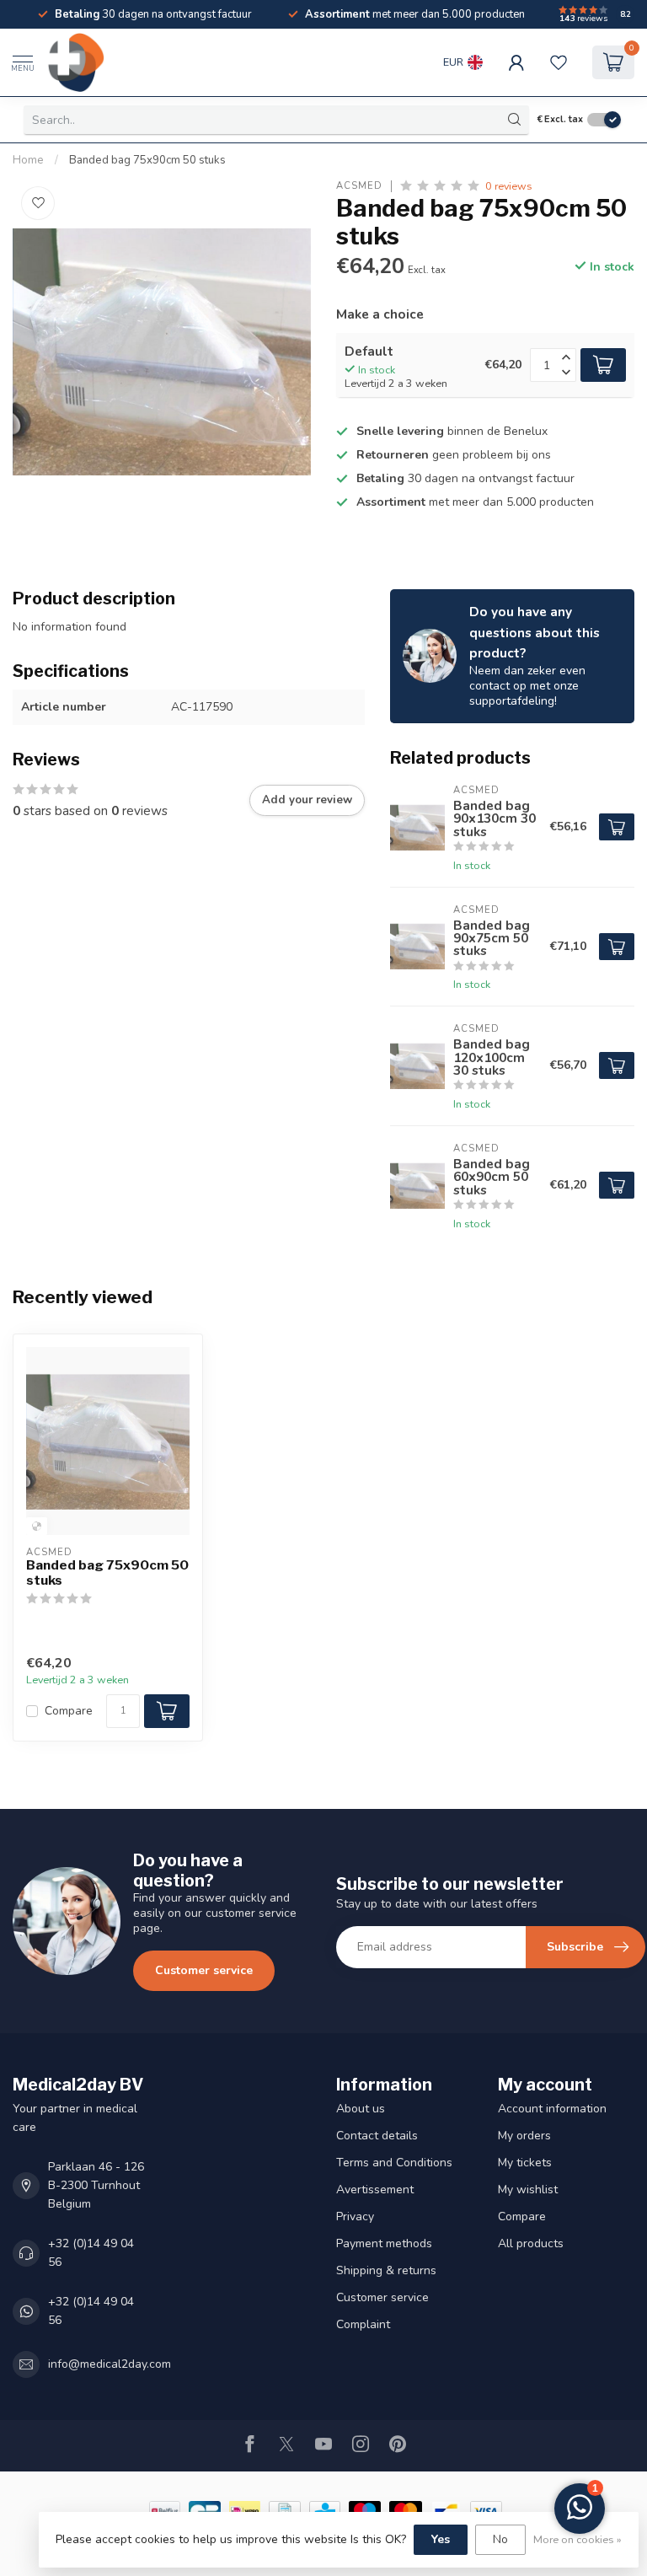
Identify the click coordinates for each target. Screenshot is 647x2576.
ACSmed (359, 186)
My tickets (525, 2163)
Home (28, 160)
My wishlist (528, 2190)
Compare (69, 1711)
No (500, 2539)
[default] (37, 1526)
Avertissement (375, 2190)
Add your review (307, 800)
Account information (552, 2109)
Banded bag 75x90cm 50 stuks (147, 160)
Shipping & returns (386, 2270)
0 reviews (509, 186)
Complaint (363, 2324)
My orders (524, 2136)
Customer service (204, 1970)
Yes (441, 2539)
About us (361, 2109)
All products (531, 2243)
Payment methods (384, 2243)
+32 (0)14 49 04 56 (91, 2253)
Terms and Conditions (394, 2163)
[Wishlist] (559, 62)
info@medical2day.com (110, 2364)
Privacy (355, 2216)
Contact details (377, 2136)
